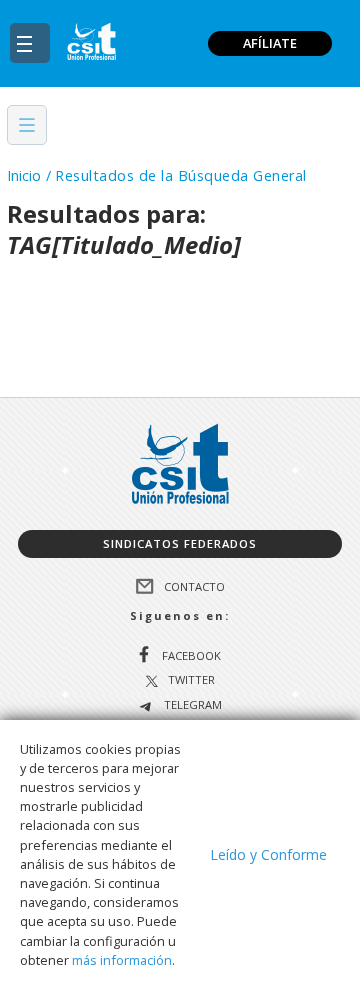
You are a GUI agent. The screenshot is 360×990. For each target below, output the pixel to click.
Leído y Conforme (268, 854)
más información (122, 960)
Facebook (191, 655)
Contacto (194, 585)
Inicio (24, 175)
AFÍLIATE (270, 43)
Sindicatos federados (180, 543)
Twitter (191, 680)
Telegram (191, 705)
